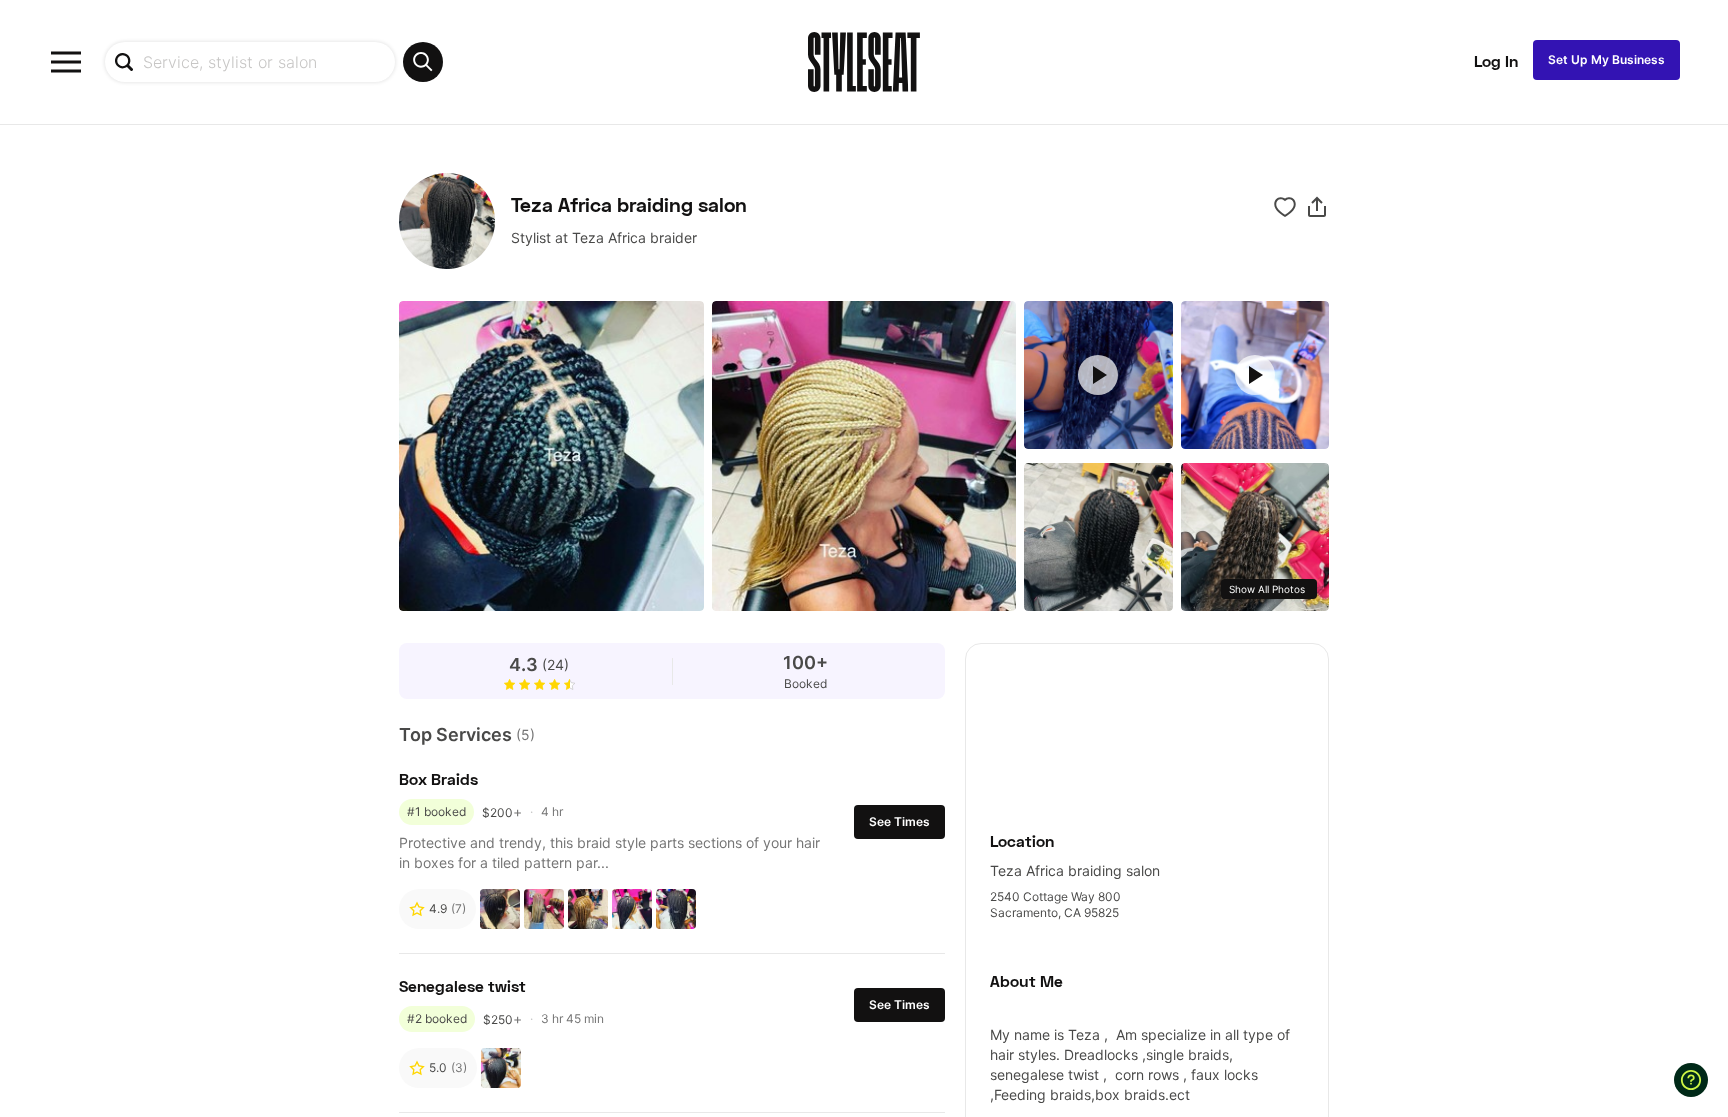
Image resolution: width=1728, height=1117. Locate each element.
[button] (1317, 207)
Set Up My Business (1606, 59)
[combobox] (273, 62)
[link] (1147, 726)
